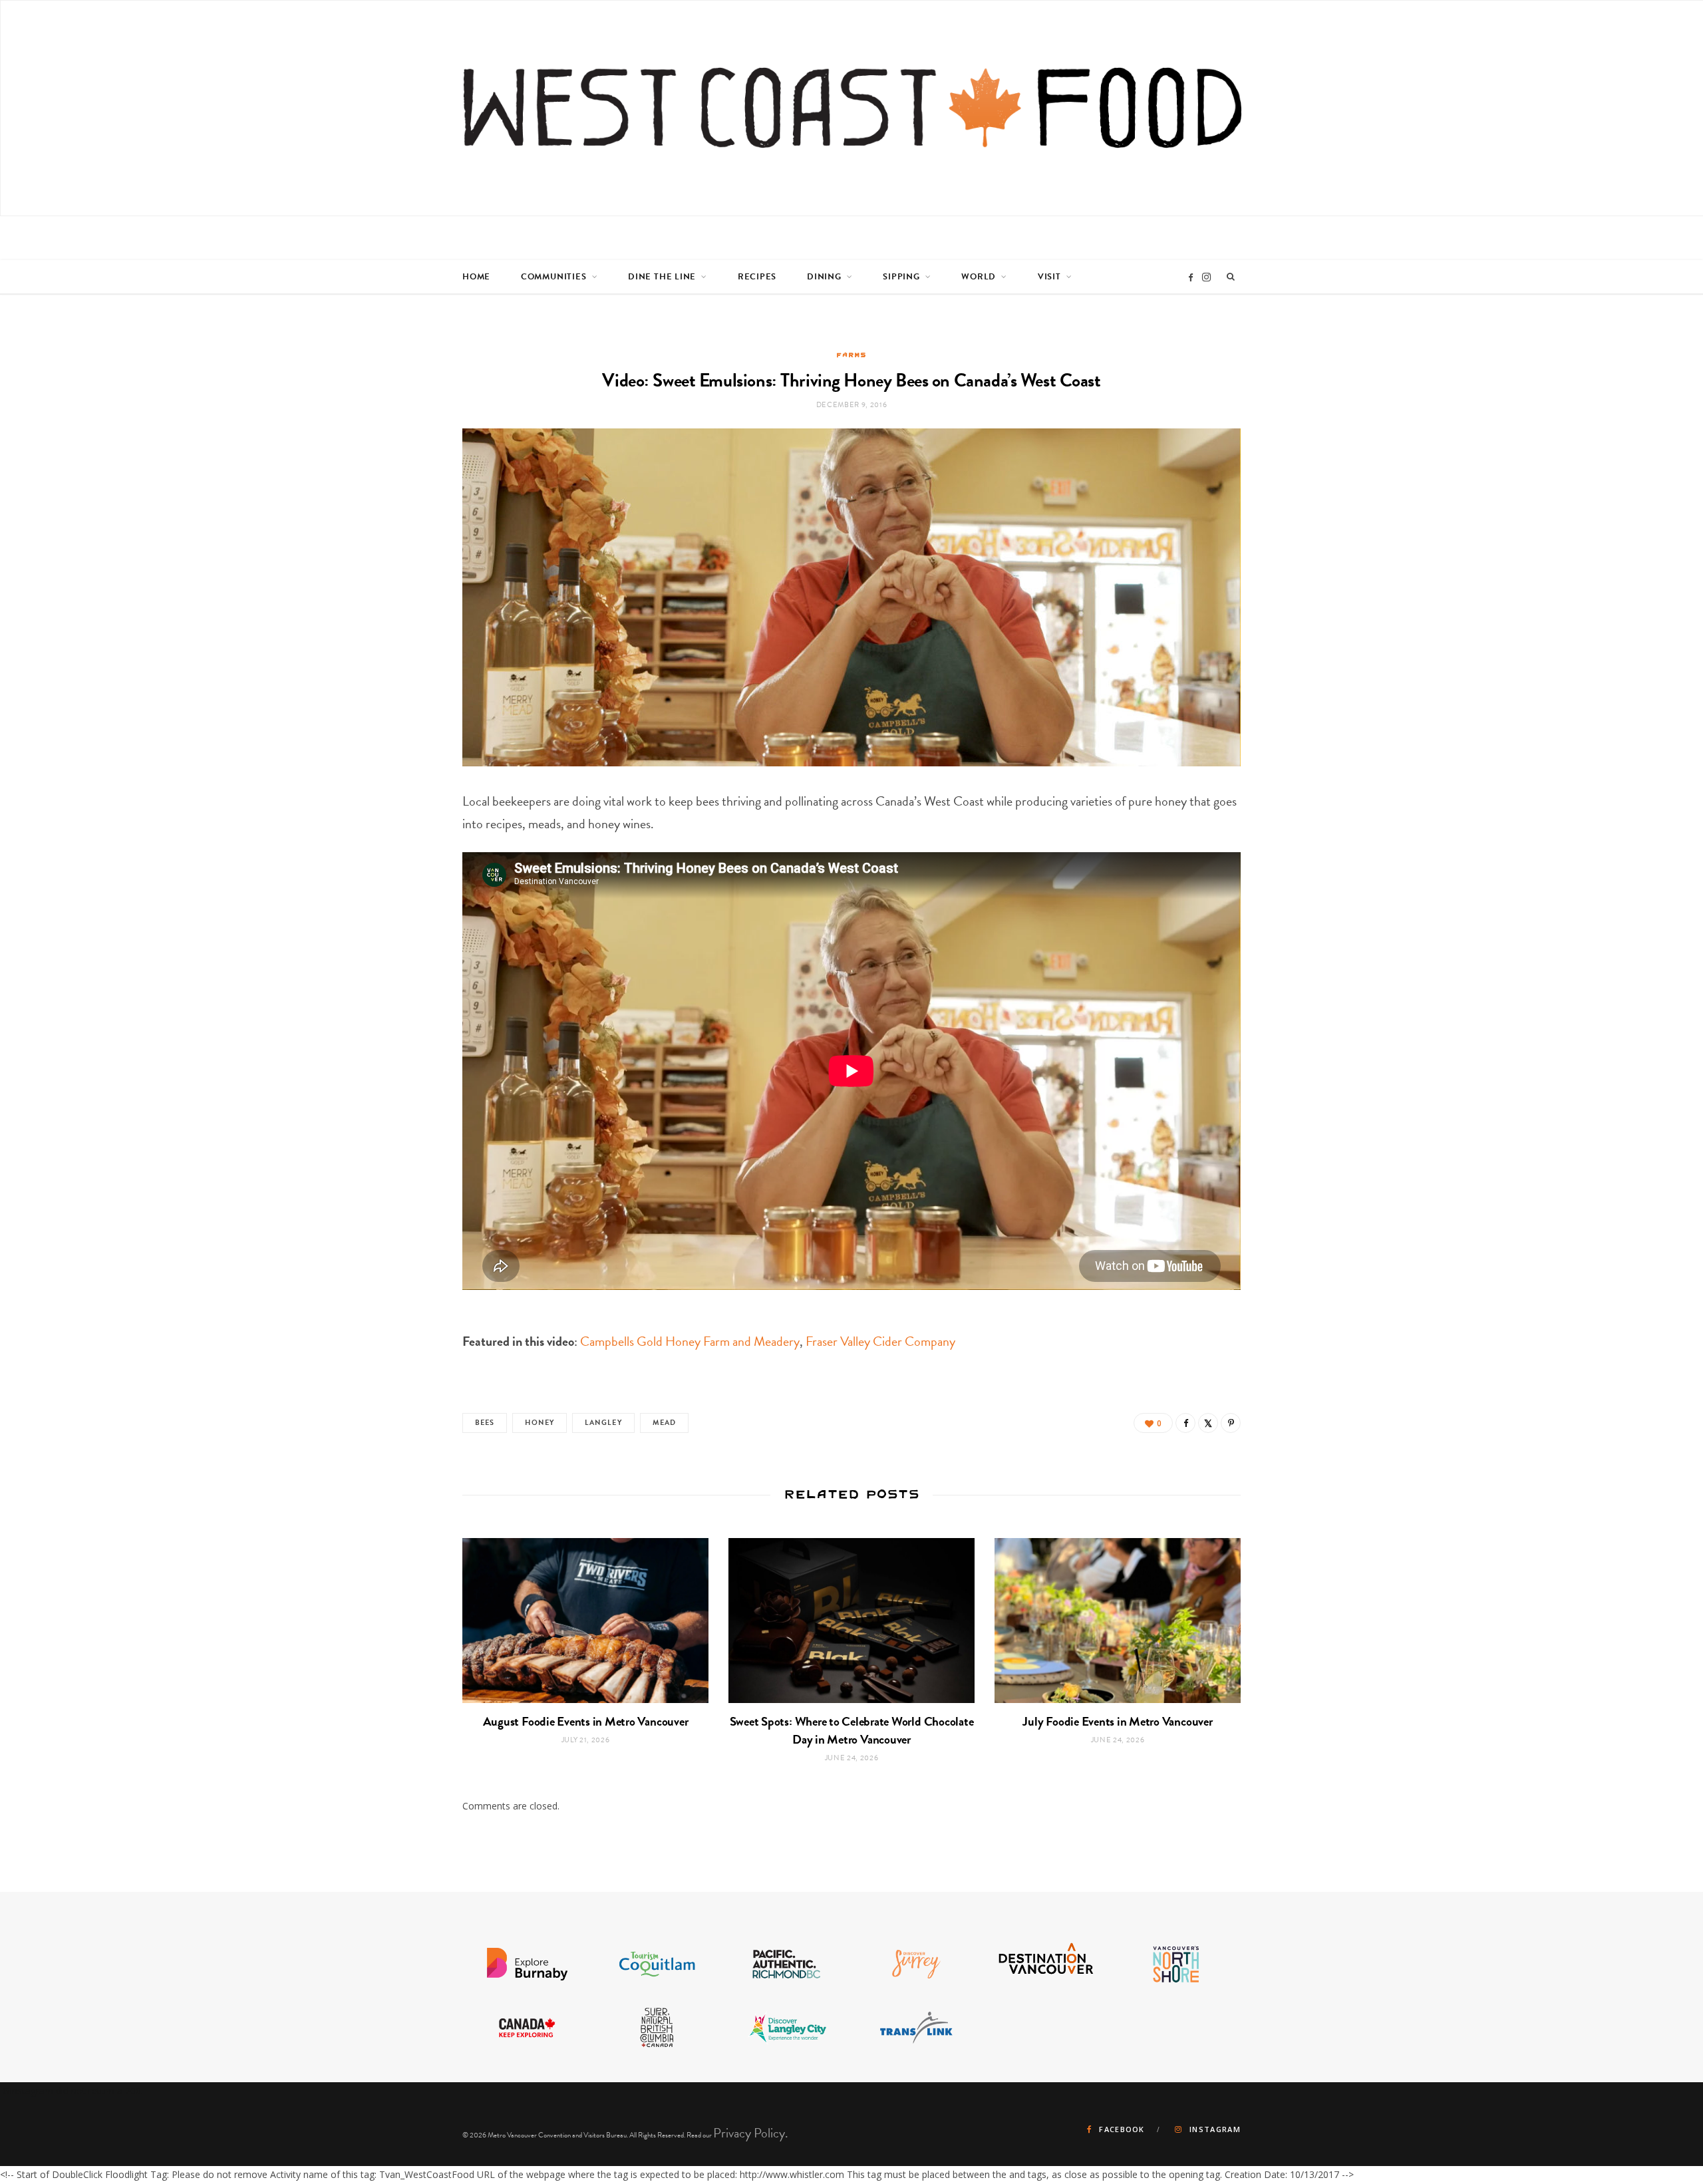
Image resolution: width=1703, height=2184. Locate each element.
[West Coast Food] (852, 108)
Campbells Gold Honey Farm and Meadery (690, 1341)
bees (485, 1423)
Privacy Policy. (751, 2133)
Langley (603, 1423)
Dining (824, 277)
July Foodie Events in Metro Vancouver (1117, 1721)
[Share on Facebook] (1185, 1423)
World (979, 277)
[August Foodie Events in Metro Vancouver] (585, 1620)
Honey (540, 1423)
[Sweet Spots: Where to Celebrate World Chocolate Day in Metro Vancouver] (851, 1620)
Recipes (757, 277)
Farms (851, 355)
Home (476, 277)
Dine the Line (662, 277)
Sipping (901, 277)
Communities (554, 277)
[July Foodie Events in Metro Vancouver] (1118, 1620)
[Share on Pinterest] (1231, 1423)
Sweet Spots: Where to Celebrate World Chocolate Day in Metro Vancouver (852, 1730)
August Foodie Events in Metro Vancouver (586, 1721)
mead (664, 1423)
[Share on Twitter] (1208, 1423)
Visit (1049, 277)
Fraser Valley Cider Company (880, 1341)
